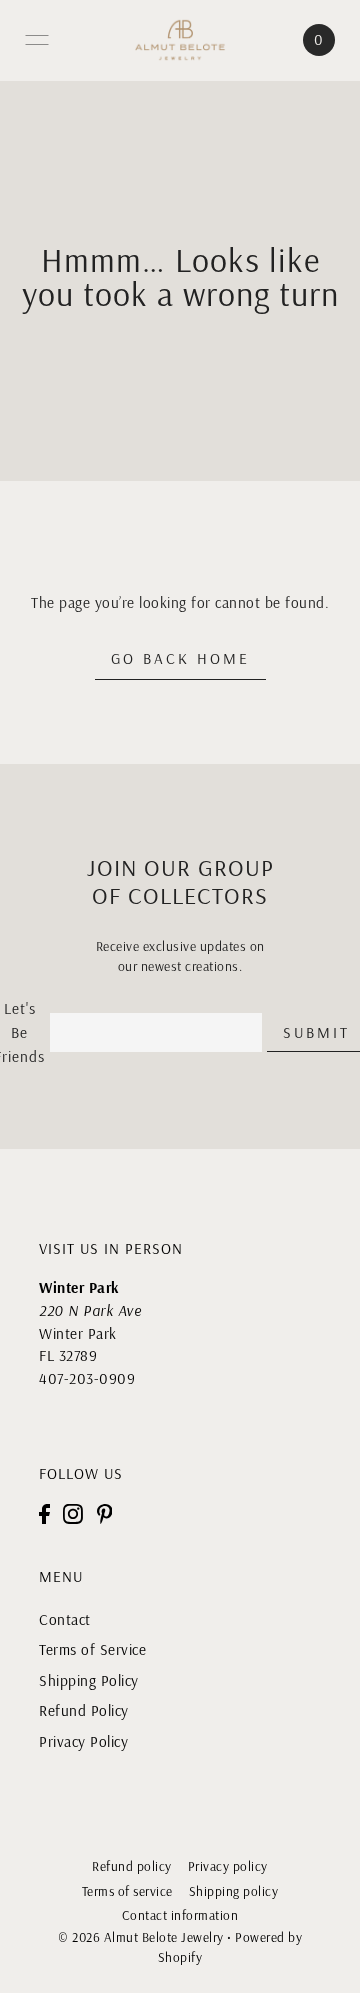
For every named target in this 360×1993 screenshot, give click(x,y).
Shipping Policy (89, 1680)
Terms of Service (92, 1649)
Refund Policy (84, 1710)
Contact (65, 1619)
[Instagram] (73, 1513)
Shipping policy (234, 1891)
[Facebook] (44, 1513)
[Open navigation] (37, 40)
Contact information (180, 1915)
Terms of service (127, 1891)
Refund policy (132, 1866)
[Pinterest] (105, 1513)
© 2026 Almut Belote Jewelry (141, 1937)
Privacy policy (228, 1866)
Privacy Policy (83, 1741)
